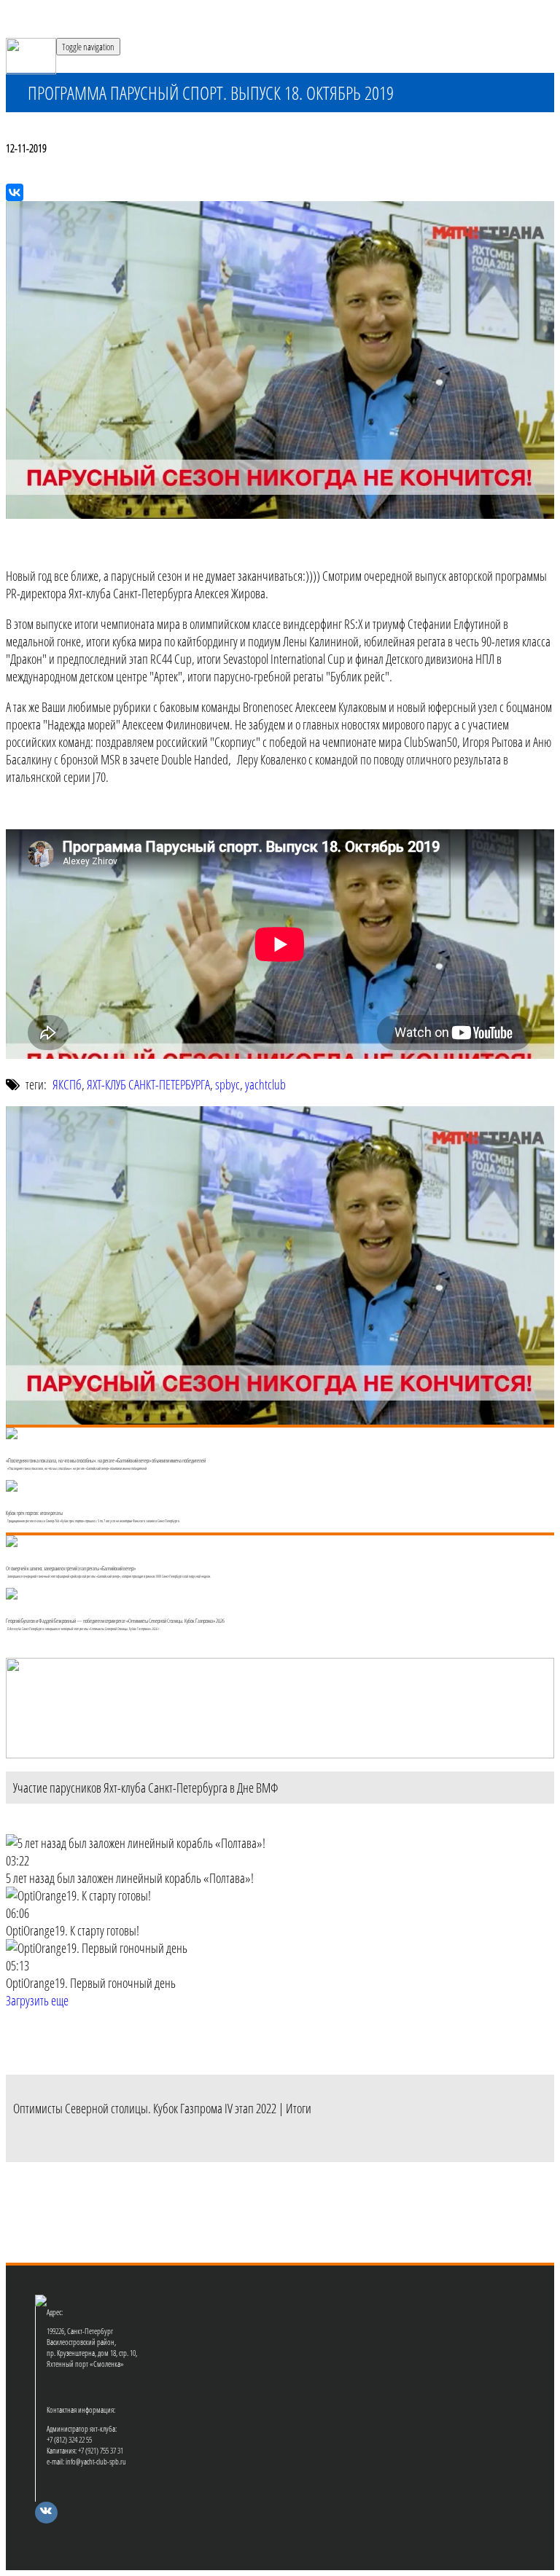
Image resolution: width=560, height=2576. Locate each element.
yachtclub (265, 1084)
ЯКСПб (67, 1084)
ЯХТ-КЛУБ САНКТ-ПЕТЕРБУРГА (148, 1084)
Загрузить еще (37, 2000)
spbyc (227, 1084)
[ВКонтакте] (15, 192)
